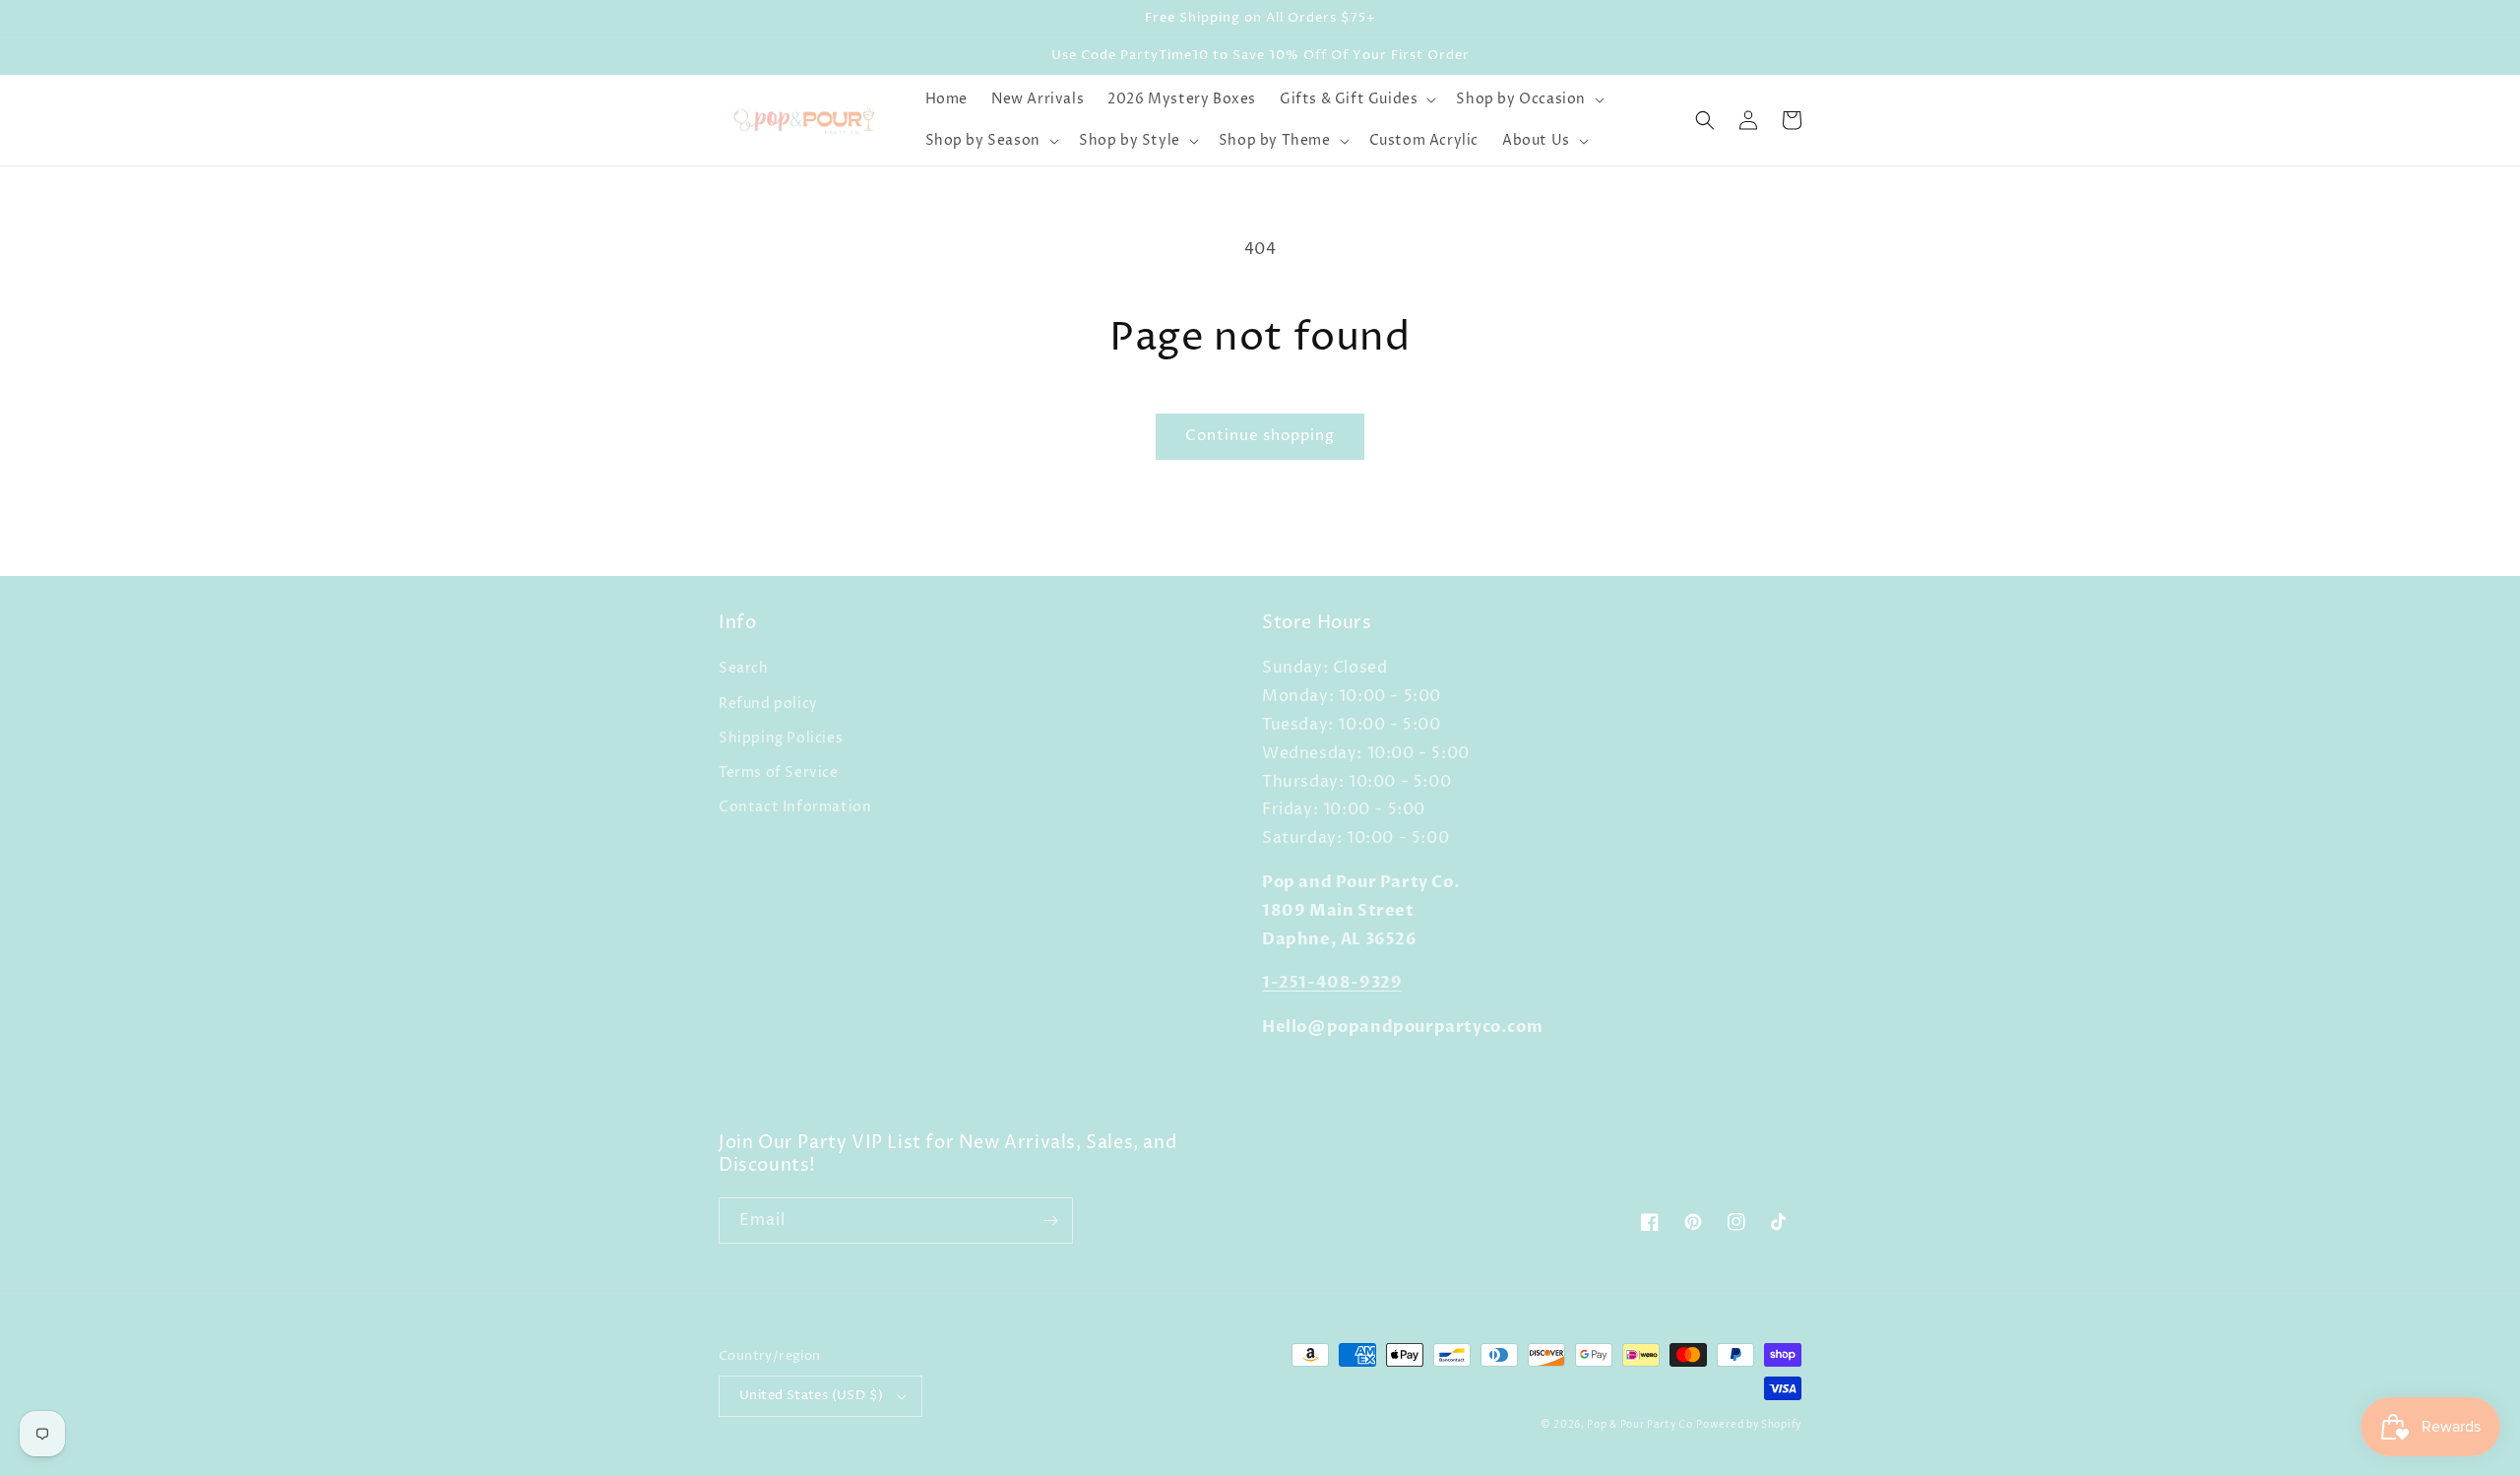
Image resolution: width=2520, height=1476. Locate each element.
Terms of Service (779, 772)
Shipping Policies (781, 738)
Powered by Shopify (1749, 1425)
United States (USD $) (811, 1395)
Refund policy (768, 704)
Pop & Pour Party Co (1639, 1425)
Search (744, 668)
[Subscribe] (1050, 1220)
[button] (1356, 99)
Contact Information (795, 807)
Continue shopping (1260, 436)
